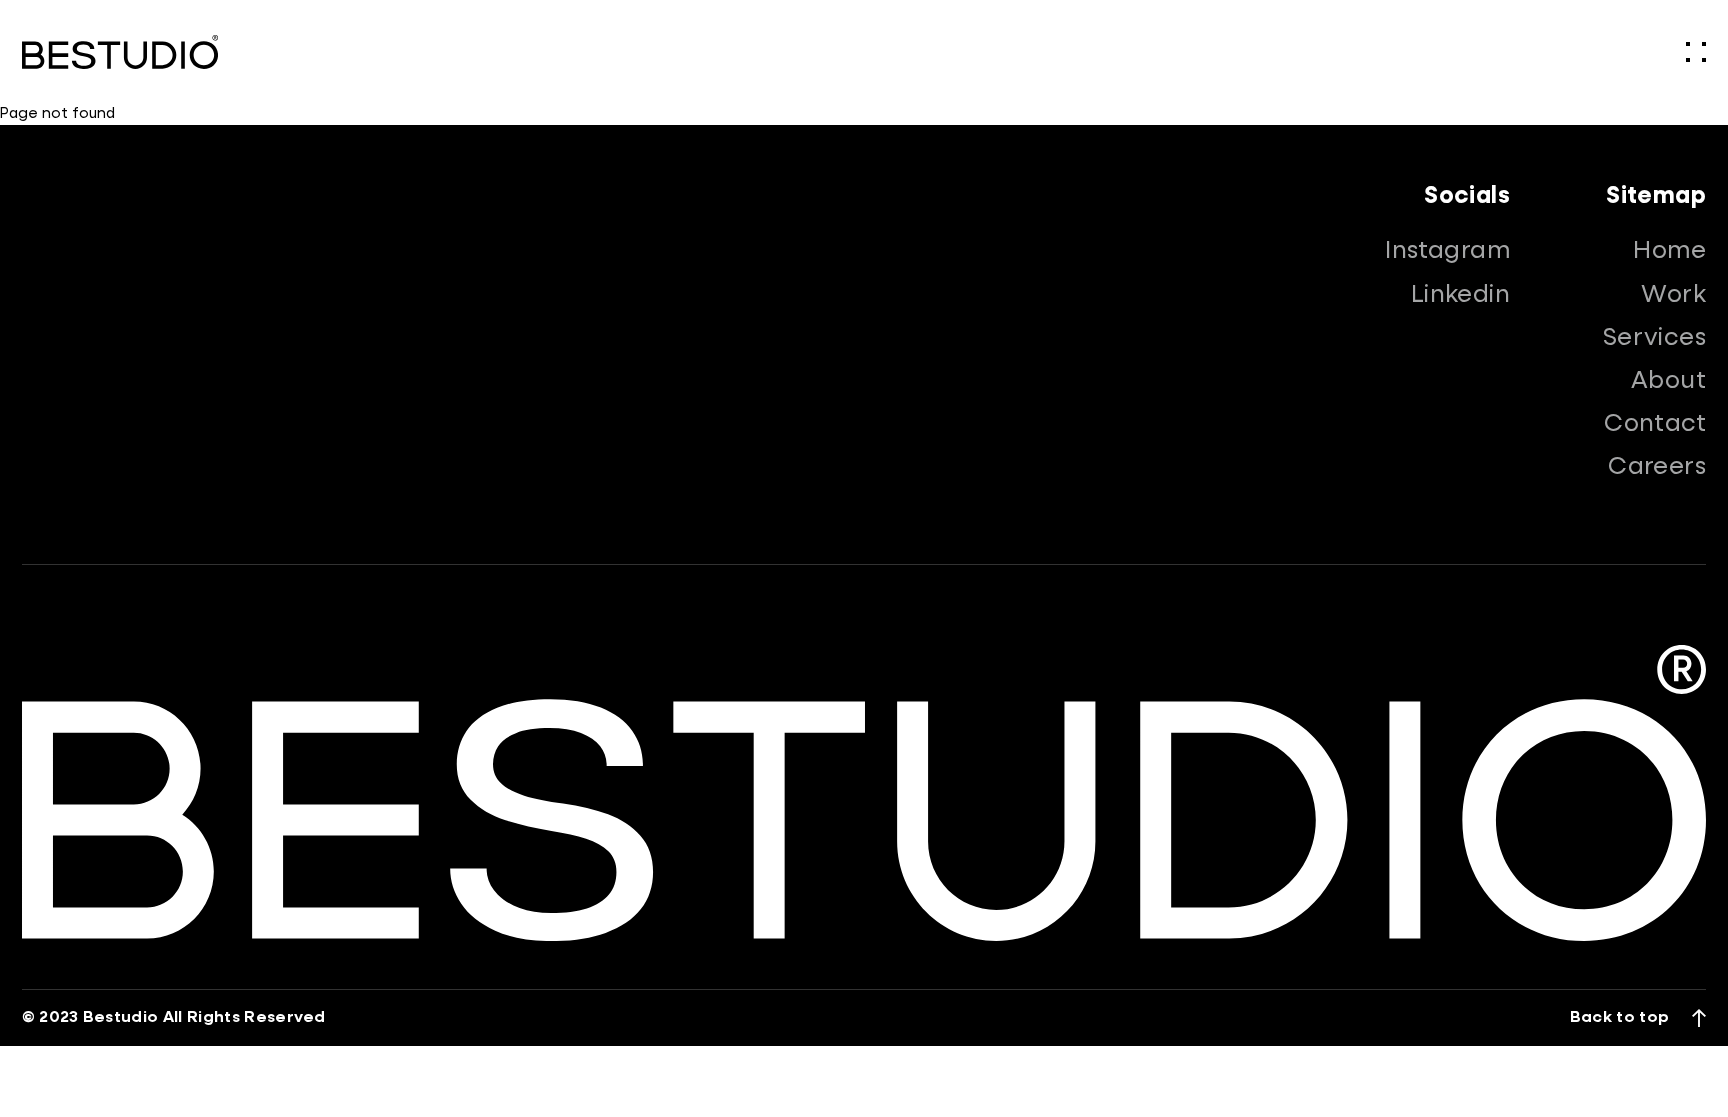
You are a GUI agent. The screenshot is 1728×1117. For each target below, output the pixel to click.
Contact (1655, 424)
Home (1669, 251)
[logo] (120, 52)
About (1668, 381)
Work (1673, 295)
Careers (1657, 467)
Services (1655, 338)
